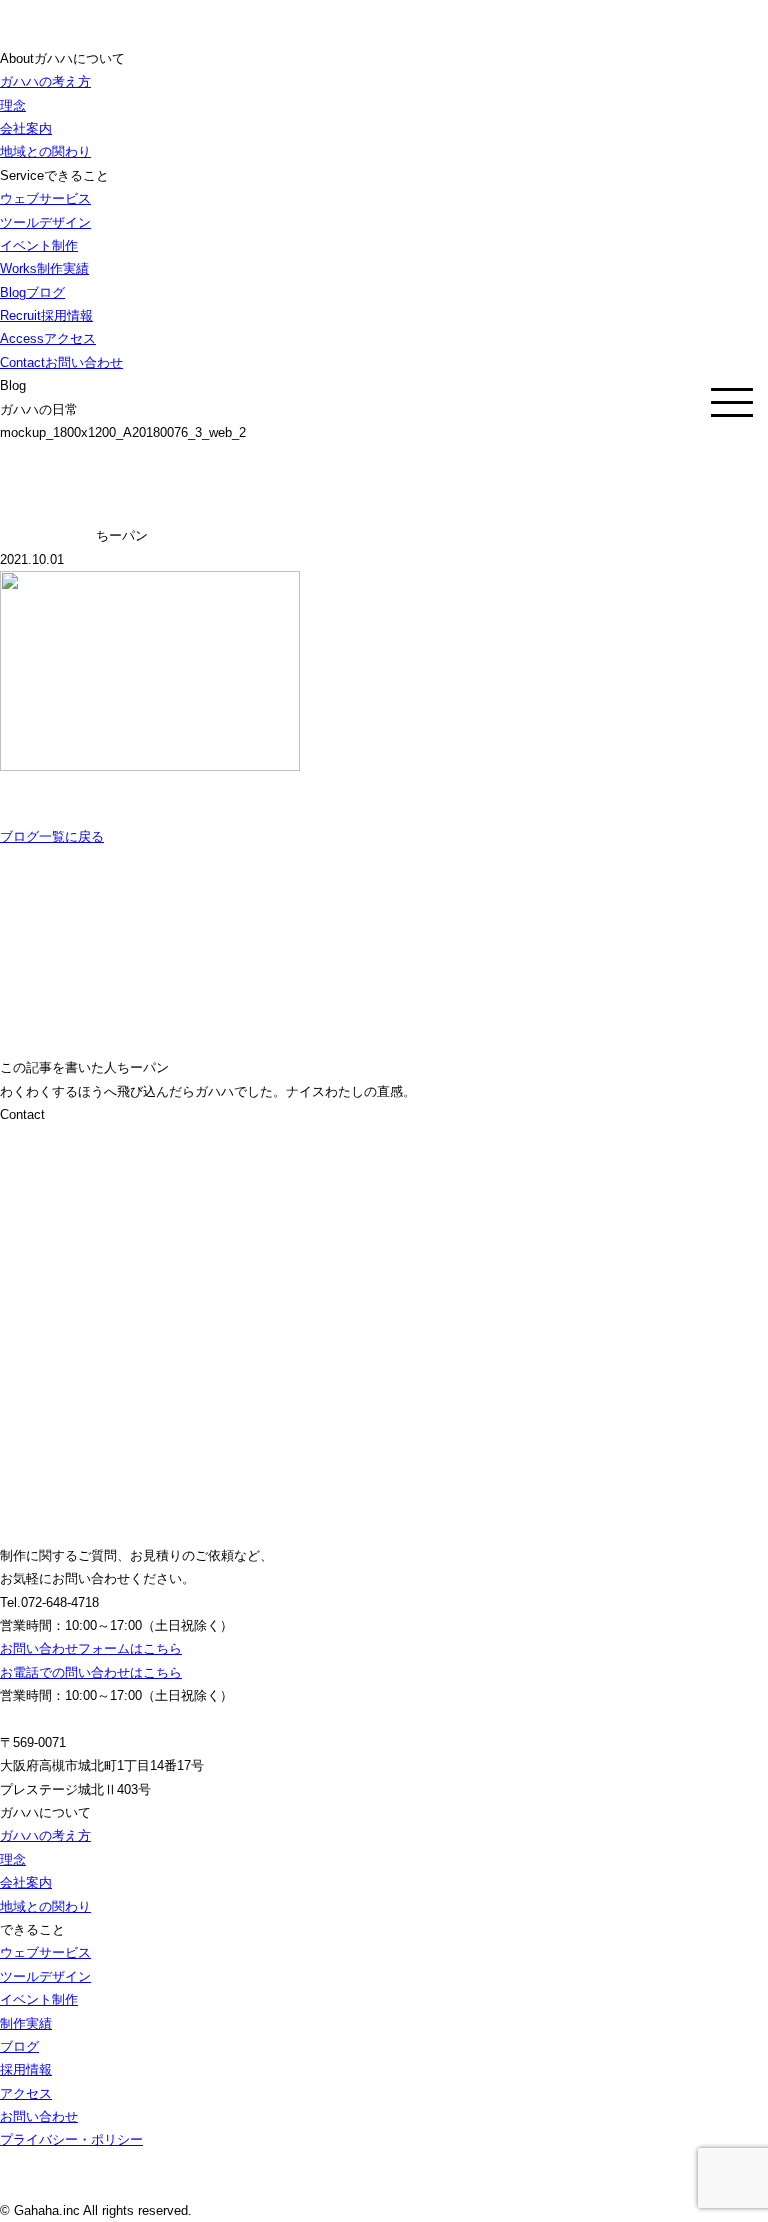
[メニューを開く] (732, 402)
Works (44, 268)
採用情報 (26, 2069)
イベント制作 (39, 245)
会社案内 (26, 128)
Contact (61, 362)
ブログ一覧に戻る (52, 836)
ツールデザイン (45, 222)
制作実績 (26, 2023)
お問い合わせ (39, 2116)
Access (48, 338)
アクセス (26, 2093)
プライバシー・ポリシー (71, 2139)
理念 (13, 105)
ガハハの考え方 (45, 81)
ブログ (19, 2046)
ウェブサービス (45, 198)
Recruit (46, 315)
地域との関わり (45, 151)
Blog (32, 292)
